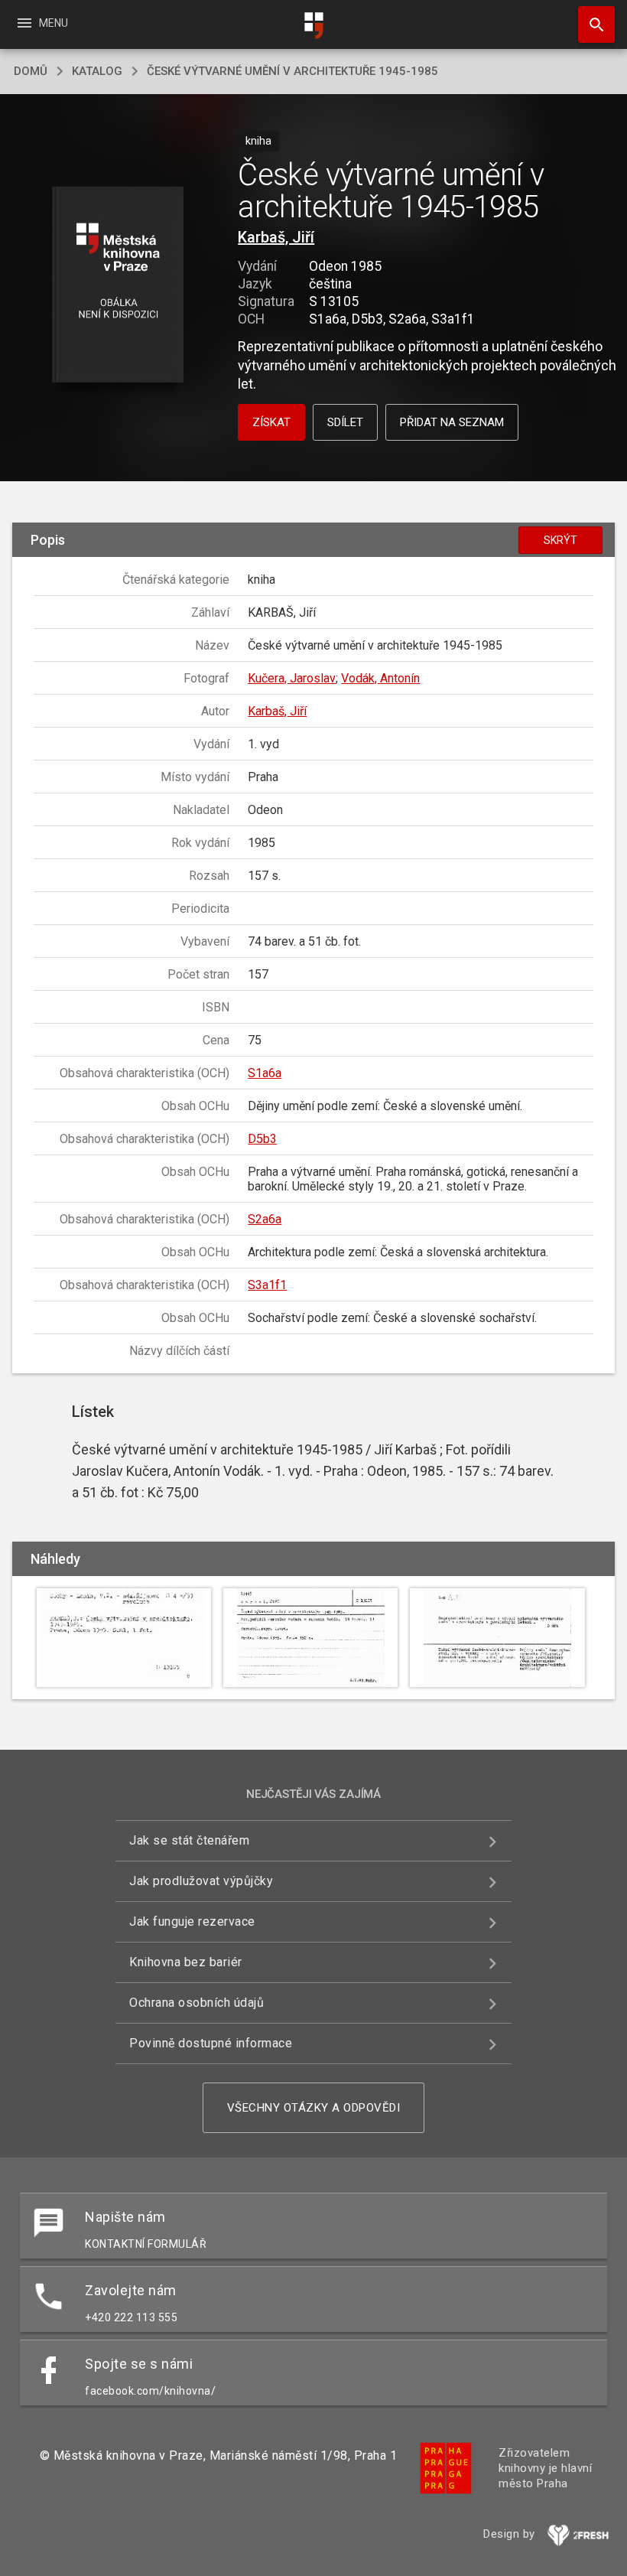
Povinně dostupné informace (211, 2043)
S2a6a (265, 1219)
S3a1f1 (267, 1285)
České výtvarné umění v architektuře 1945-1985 (292, 71)
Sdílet (345, 422)
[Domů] (313, 26)
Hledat (591, 24)
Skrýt (560, 540)
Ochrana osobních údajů (197, 2003)
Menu (42, 23)
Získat (271, 422)
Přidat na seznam (452, 422)
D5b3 (262, 1139)
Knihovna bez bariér (186, 1962)
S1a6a (265, 1073)
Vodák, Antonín (380, 678)
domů (31, 71)
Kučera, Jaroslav (292, 678)
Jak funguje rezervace (192, 1921)
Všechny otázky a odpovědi (314, 2108)
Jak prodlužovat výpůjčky (201, 1881)
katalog (97, 71)
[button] (117, 286)
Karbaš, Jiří (276, 237)
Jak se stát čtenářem (189, 1840)
